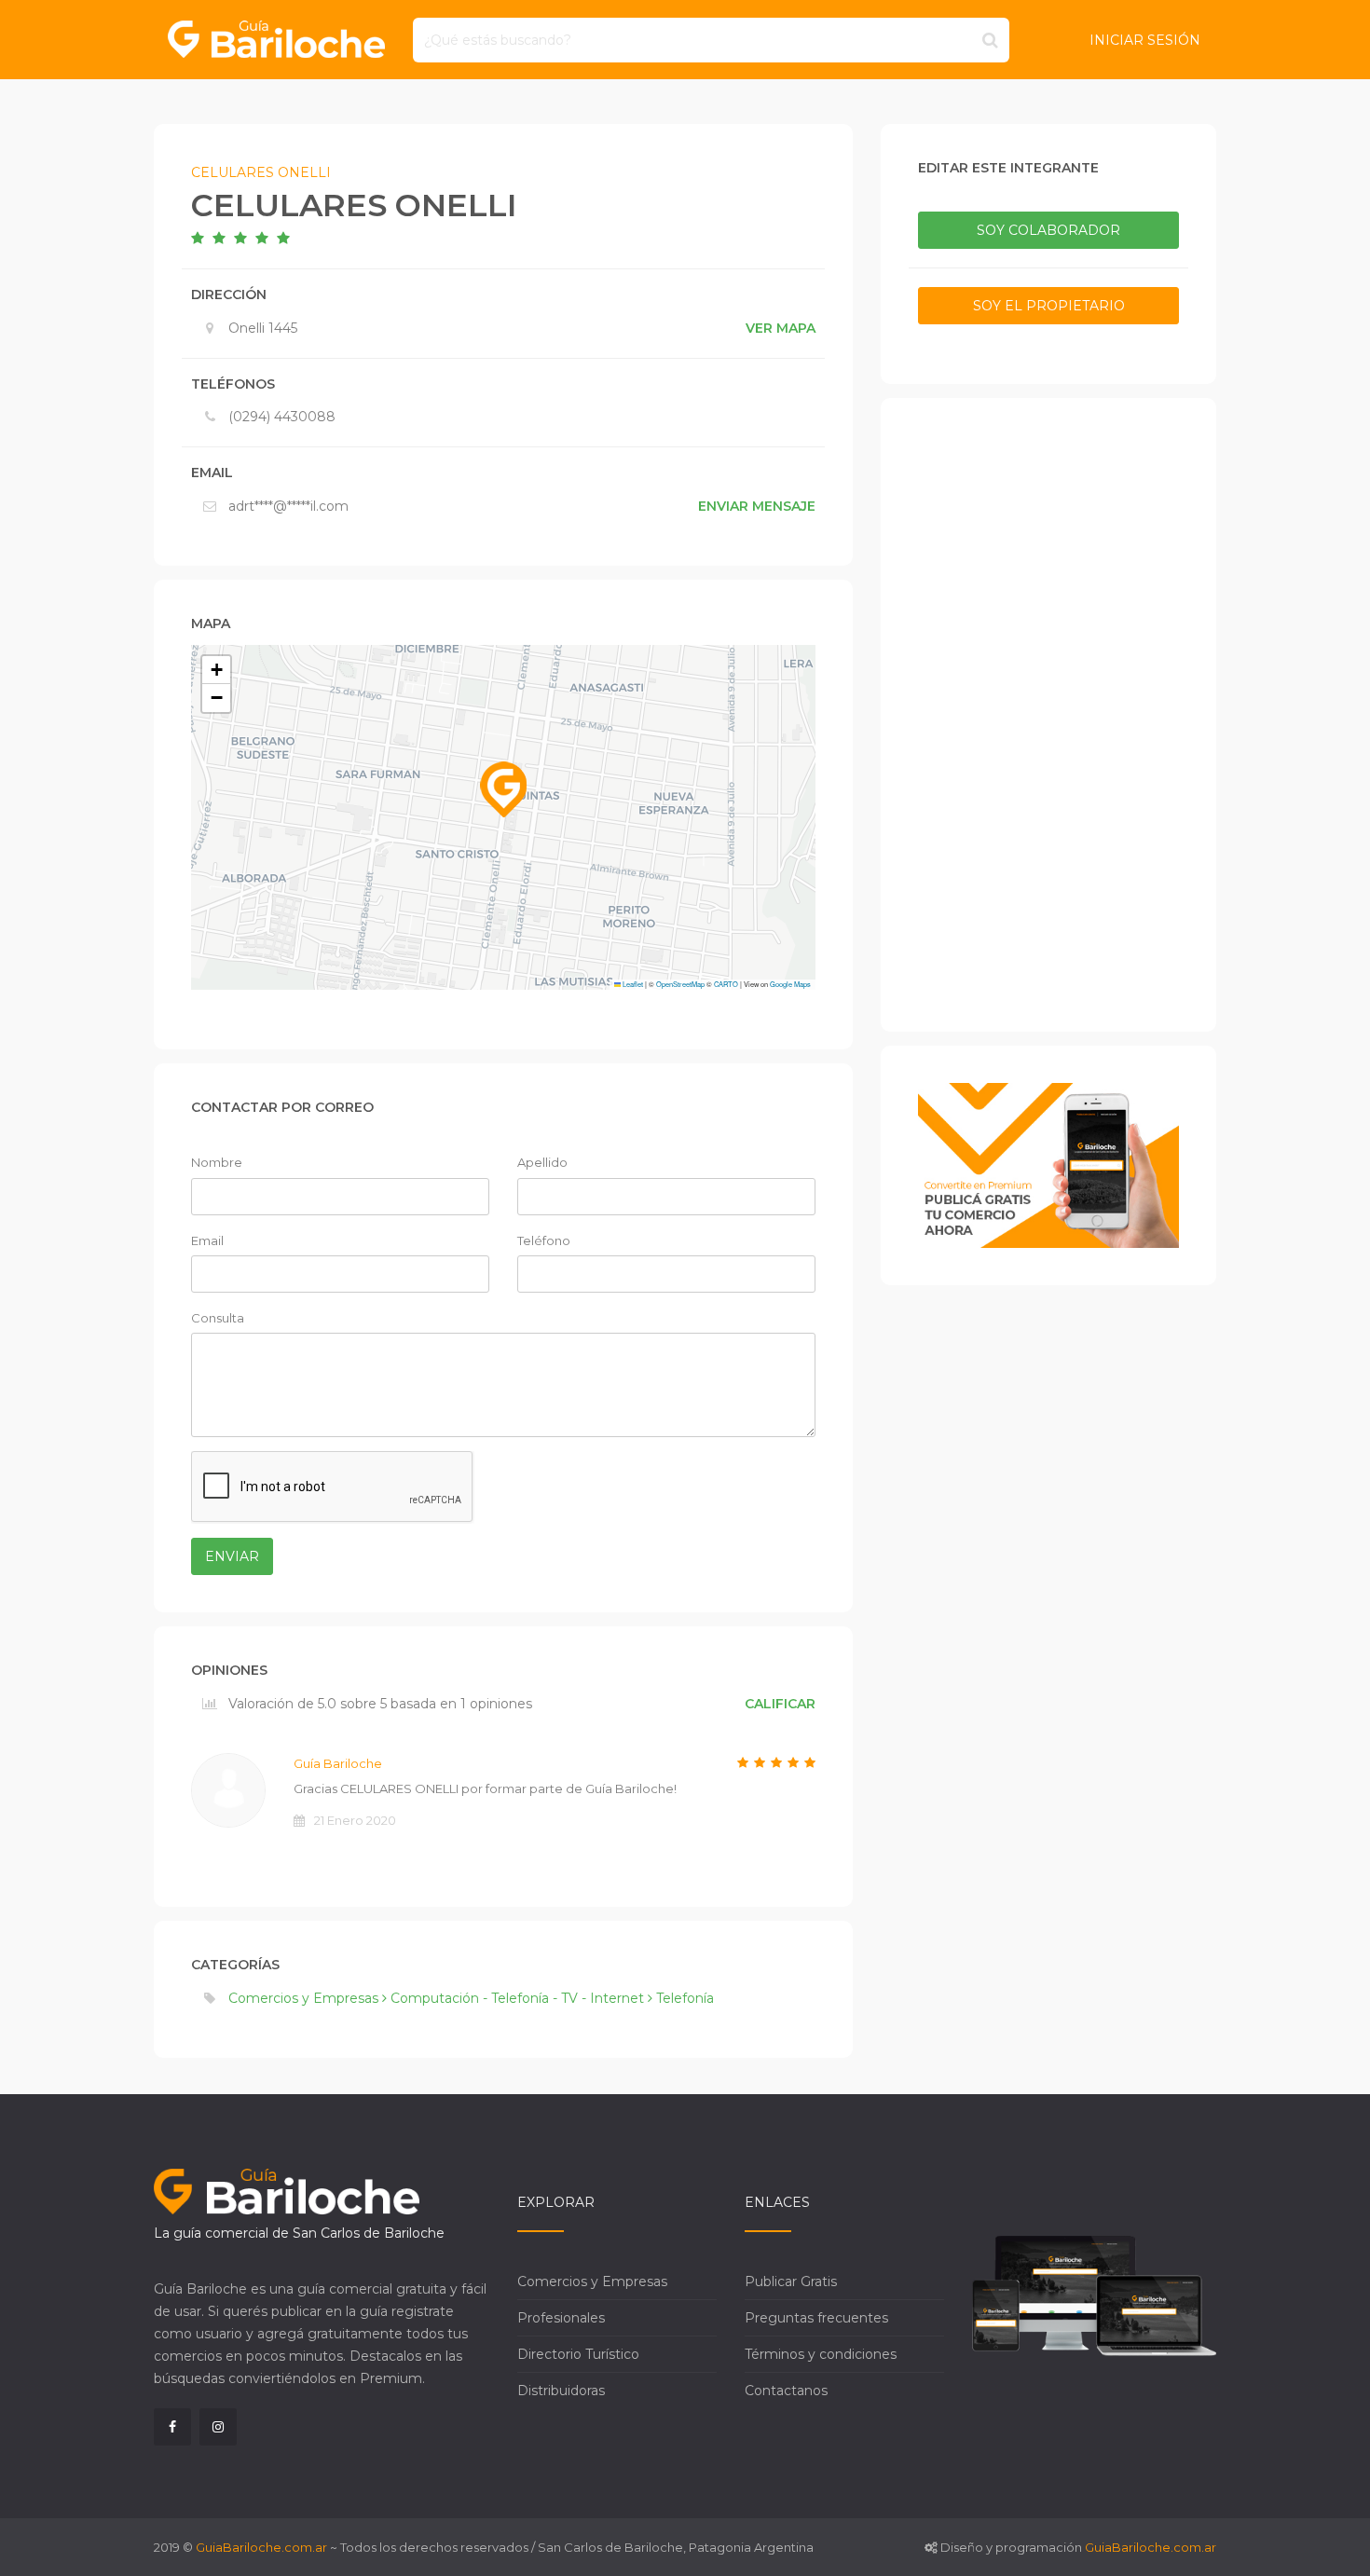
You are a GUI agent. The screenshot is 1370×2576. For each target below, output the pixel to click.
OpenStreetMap (680, 984)
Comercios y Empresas (592, 2281)
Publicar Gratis (791, 2281)
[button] (503, 789)
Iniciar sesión (1145, 40)
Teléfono (544, 1240)
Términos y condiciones (821, 2354)
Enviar (232, 1556)
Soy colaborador (1048, 230)
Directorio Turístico (578, 2354)
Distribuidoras (561, 2391)
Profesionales (561, 2318)
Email (207, 1240)
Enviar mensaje (757, 506)
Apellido (542, 1162)
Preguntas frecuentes (816, 2318)
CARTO (726, 984)
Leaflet (632, 984)
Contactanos (786, 2391)
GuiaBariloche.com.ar (261, 2547)
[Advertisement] (1048, 715)
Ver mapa (781, 328)
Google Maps (790, 984)
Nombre (217, 1162)
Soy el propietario (1049, 306)
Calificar (780, 1704)
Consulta (218, 1318)
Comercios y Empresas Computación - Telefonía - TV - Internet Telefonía (471, 1998)
